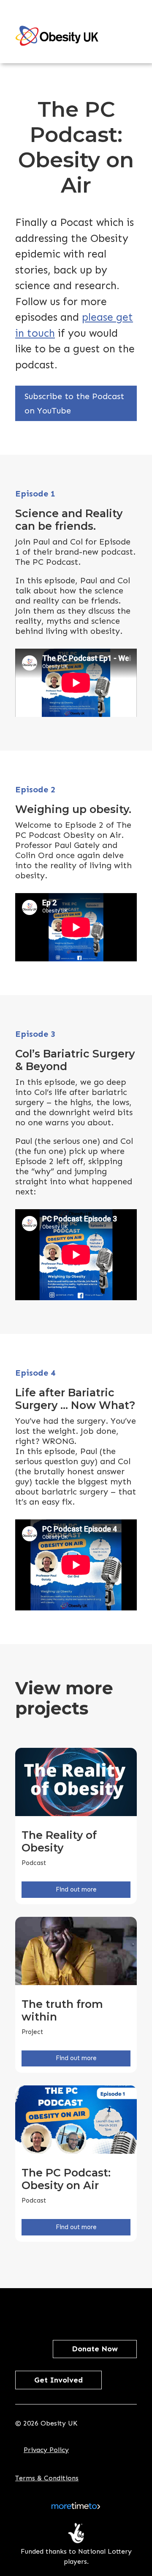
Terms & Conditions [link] (47, 2478)
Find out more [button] (76, 1889)
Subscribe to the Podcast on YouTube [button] (74, 403)
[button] (35, 2311)
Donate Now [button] (95, 2349)
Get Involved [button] (58, 2380)
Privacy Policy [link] (46, 2450)
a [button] (132, 34)
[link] (57, 36)
